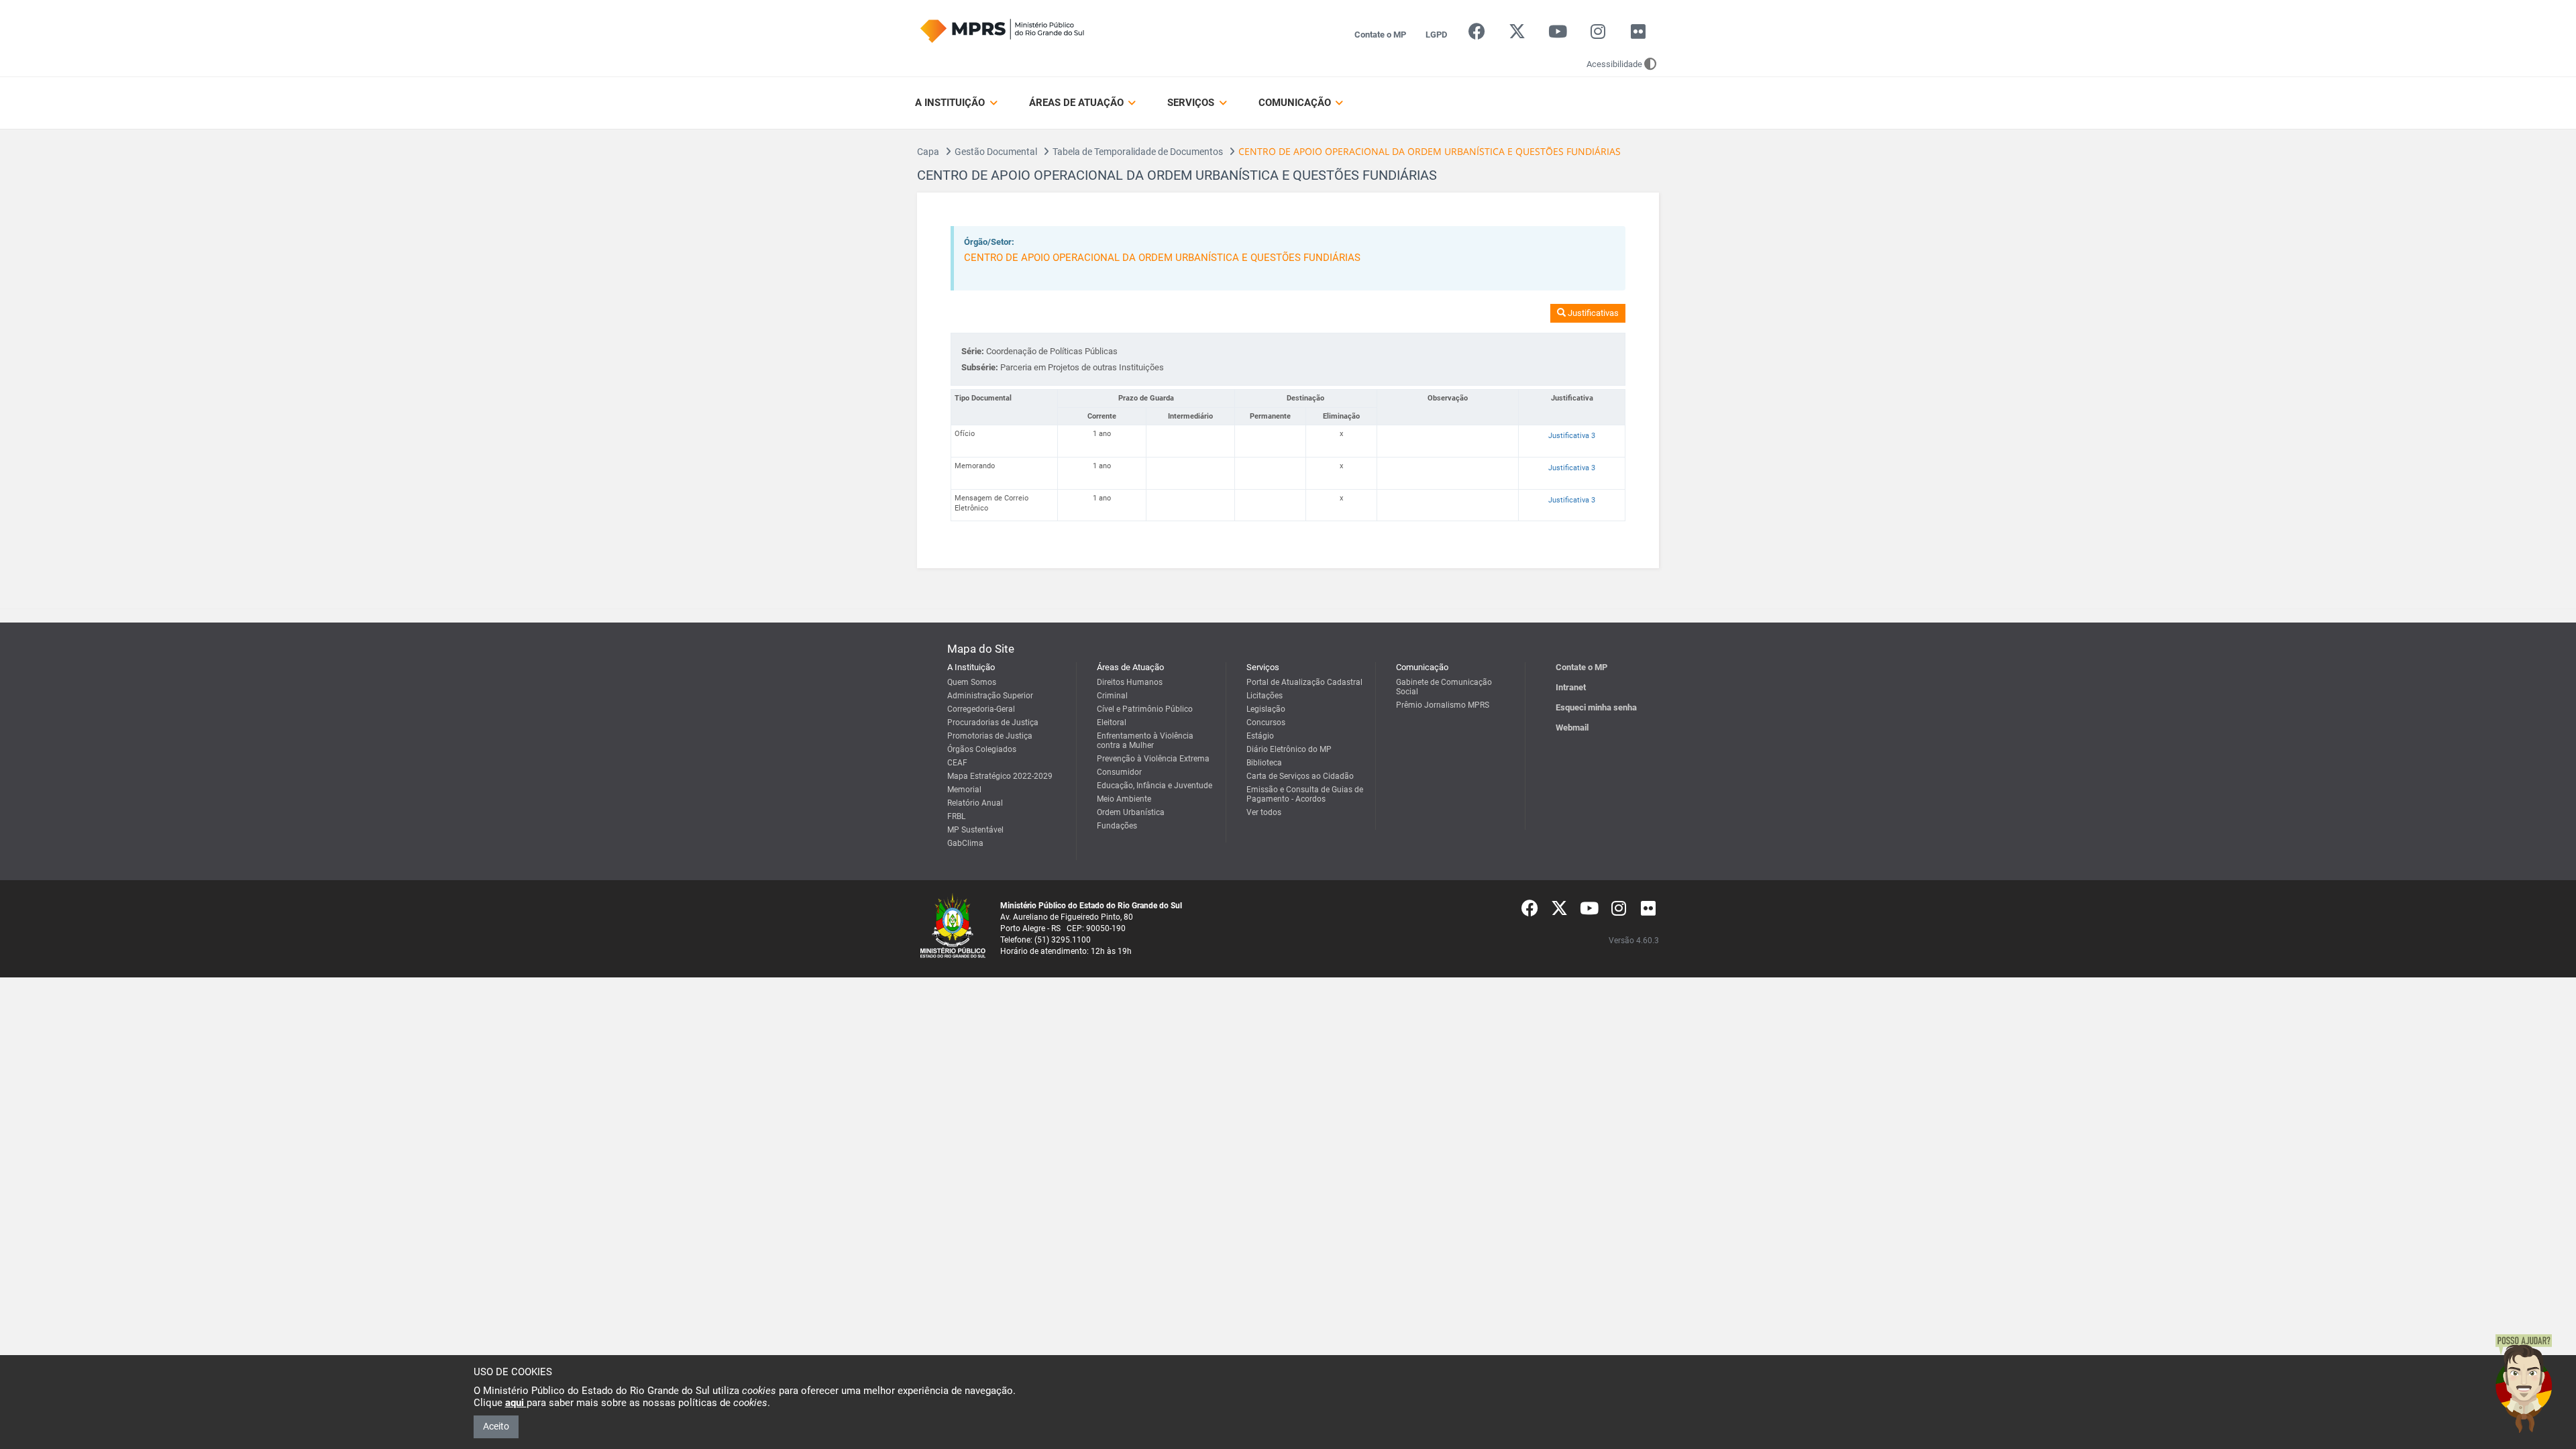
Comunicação (1296, 103)
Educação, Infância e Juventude (1155, 786)
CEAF (957, 763)
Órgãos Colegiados (982, 749)
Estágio (1260, 736)
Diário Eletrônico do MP (1289, 749)
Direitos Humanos (1130, 682)
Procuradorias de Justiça (993, 722)
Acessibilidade (1614, 64)
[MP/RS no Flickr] (1639, 35)
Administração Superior (990, 696)
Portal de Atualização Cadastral (1304, 682)
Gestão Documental (996, 152)
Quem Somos (972, 682)
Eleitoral (1112, 722)
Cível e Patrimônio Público (1145, 709)
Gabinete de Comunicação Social (1444, 687)
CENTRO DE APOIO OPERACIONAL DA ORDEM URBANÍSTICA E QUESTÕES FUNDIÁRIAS (1162, 258)
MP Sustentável (975, 830)
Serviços (1192, 103)
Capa (928, 152)
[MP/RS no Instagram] (1598, 35)
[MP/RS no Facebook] (1477, 35)
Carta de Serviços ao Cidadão (1300, 776)
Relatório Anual (975, 803)
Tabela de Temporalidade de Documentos (1138, 152)
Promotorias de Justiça (990, 736)
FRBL (956, 816)
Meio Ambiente (1124, 799)
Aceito (496, 1426)
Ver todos (1264, 812)
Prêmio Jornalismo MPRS (1443, 705)
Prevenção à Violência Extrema (1153, 759)
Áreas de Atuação (1078, 103)
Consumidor (1119, 772)
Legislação (1266, 709)
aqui (516, 1403)
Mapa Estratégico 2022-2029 (1000, 776)
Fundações (1117, 826)
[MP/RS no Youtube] (1557, 35)
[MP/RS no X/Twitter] (1517, 35)
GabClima (965, 843)
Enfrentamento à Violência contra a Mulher (1145, 741)
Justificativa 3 (1572, 436)
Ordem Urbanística (1131, 812)
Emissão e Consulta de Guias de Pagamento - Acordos (1305, 794)
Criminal (1112, 696)
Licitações (1265, 696)
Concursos (1266, 722)
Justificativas (1592, 313)
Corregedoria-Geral (981, 709)
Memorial (964, 790)
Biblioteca (1264, 763)
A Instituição (951, 103)
